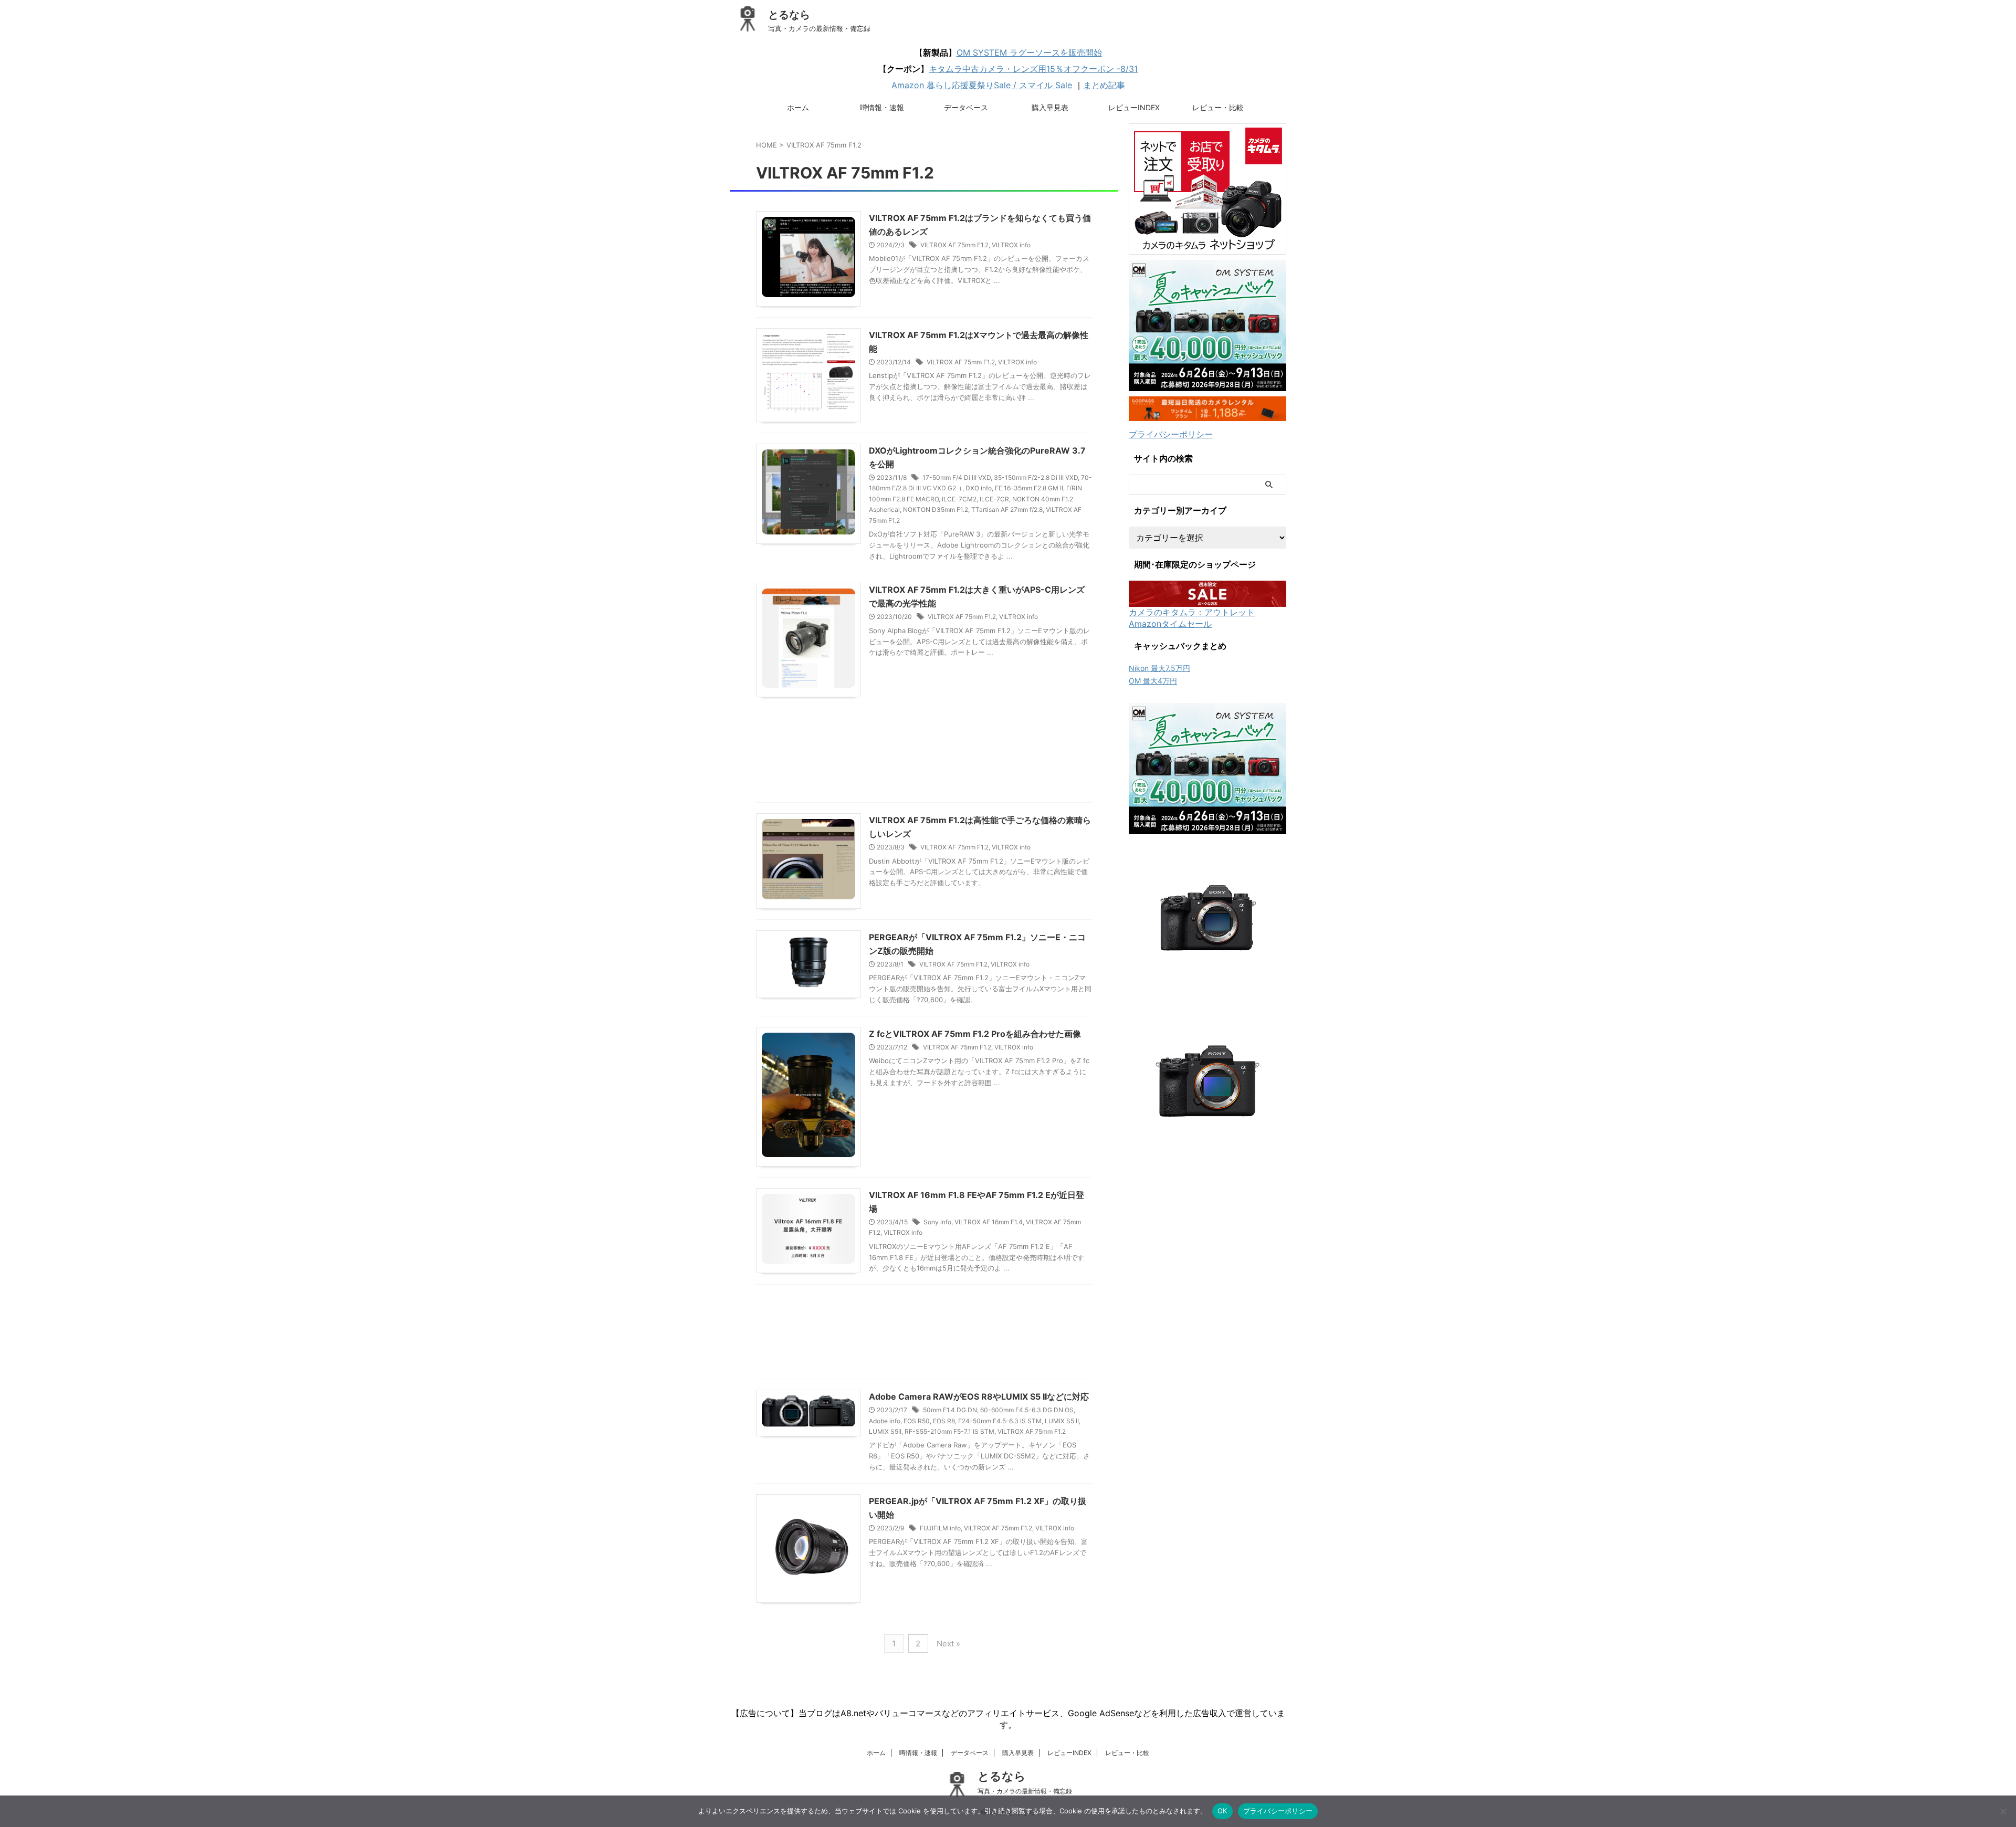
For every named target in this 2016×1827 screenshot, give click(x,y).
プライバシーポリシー (1171, 434)
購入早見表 (1050, 107)
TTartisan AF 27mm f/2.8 (1007, 510)
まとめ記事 (1104, 85)
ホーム (798, 107)
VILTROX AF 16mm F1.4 (989, 1222)
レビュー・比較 (1218, 107)
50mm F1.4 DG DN (950, 1410)
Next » (948, 1644)
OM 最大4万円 (1153, 681)
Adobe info (885, 1421)
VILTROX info (1011, 245)
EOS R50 (917, 1421)
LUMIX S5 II (1062, 1421)
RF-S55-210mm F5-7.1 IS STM (949, 1431)
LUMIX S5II (885, 1431)
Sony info (937, 1222)
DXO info (979, 488)
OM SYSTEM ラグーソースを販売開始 (1029, 52)
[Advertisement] (924, 758)
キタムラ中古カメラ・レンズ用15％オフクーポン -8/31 (1033, 69)
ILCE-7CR (994, 499)
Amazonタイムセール (1170, 624)
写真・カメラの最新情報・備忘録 (1025, 1791)
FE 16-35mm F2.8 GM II (1029, 488)
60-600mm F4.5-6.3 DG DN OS (1027, 1410)
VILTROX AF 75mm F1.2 (954, 245)
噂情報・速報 (882, 107)
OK (1222, 1811)
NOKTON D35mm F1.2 (936, 510)
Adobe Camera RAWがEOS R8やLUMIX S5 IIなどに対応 (979, 1396)
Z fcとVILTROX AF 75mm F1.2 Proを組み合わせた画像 (975, 1034)
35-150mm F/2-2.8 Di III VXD (1036, 477)
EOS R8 (944, 1421)
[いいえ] (2003, 1811)
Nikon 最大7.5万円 (1159, 668)
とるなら (789, 15)
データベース (966, 107)
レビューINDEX (1134, 107)
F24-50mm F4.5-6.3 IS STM (1000, 1421)
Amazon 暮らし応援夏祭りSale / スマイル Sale (982, 85)
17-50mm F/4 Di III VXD (957, 477)
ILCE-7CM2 (959, 499)
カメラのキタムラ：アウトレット (1192, 612)
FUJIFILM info (940, 1528)
